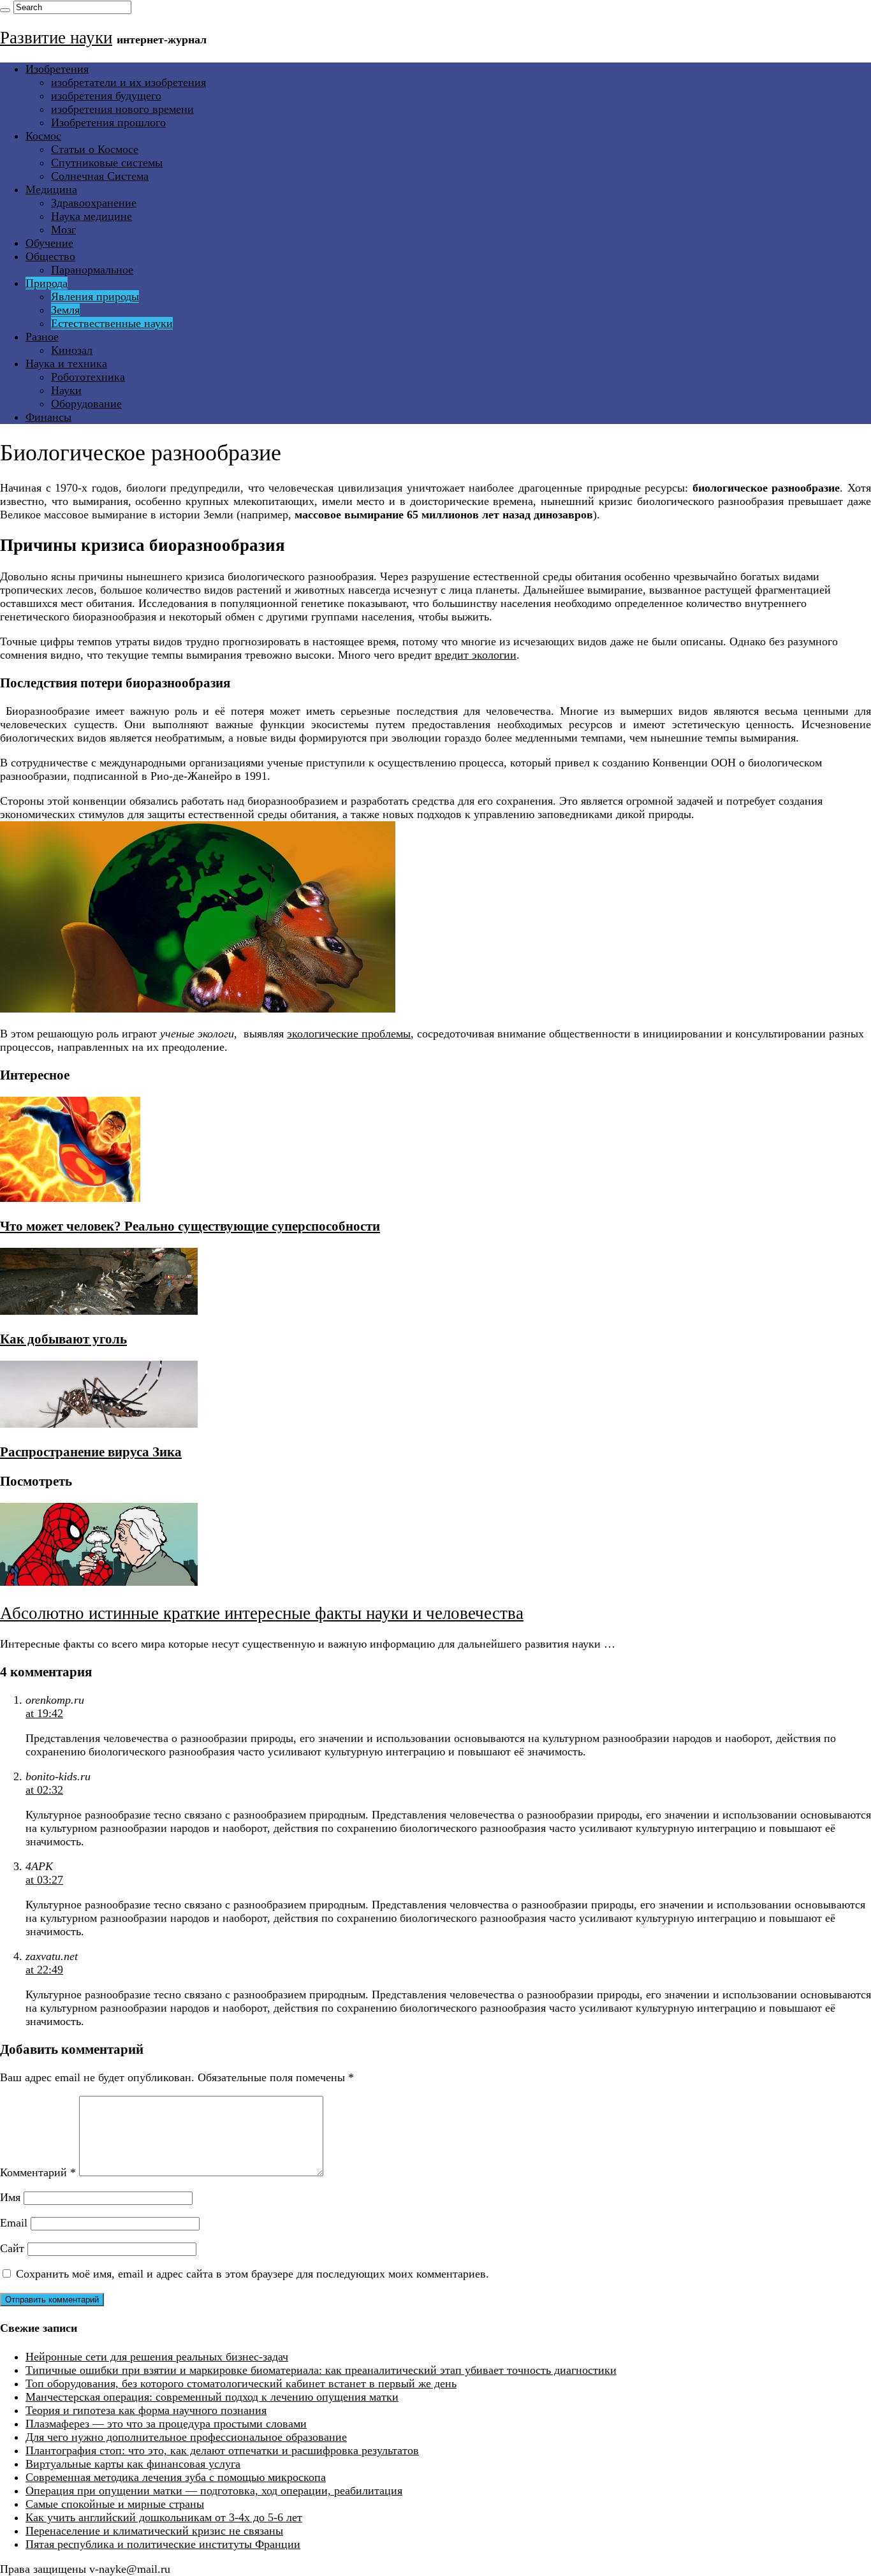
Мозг (63, 230)
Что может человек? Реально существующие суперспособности (190, 1226)
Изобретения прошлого (108, 122)
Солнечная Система (100, 176)
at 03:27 (44, 1880)
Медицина (51, 189)
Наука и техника (66, 363)
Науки (66, 390)
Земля (65, 310)
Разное (42, 337)
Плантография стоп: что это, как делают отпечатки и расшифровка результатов (222, 2450)
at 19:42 (44, 1713)
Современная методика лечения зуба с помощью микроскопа (176, 2477)
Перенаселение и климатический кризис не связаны (154, 2531)
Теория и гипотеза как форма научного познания (146, 2410)
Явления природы (95, 296)
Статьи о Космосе (95, 149)
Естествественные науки (112, 323)
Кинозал (72, 350)
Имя (10, 2197)
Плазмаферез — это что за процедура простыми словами (166, 2424)
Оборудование (86, 404)
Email (14, 2223)
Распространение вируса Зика (91, 1452)
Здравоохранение (94, 203)
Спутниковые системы (107, 163)
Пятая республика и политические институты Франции (163, 2544)
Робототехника (88, 377)
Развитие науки (56, 38)
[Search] (5, 10)
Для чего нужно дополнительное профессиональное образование (186, 2437)
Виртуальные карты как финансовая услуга (133, 2464)
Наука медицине (91, 216)
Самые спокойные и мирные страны (115, 2504)
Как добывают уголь (63, 1339)
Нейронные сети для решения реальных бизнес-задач (157, 2357)
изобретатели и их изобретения (128, 82)
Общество (50, 256)
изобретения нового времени (122, 109)
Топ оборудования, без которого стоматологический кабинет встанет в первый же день (241, 2383)
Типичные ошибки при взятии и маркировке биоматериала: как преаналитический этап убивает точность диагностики (321, 2370)
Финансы (48, 417)
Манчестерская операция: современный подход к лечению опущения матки (212, 2397)
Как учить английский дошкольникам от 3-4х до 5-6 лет (164, 2517)
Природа (47, 283)
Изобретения (57, 69)
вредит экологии (476, 655)
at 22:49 (44, 1970)
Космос (43, 136)
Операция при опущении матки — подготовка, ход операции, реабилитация (214, 2491)
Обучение (49, 243)
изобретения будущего (106, 96)
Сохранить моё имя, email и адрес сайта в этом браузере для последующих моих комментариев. (253, 2274)
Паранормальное (92, 270)
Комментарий (38, 2172)
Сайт (12, 2248)
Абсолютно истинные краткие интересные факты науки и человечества (262, 1613)
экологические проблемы (349, 1034)
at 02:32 (44, 1790)
